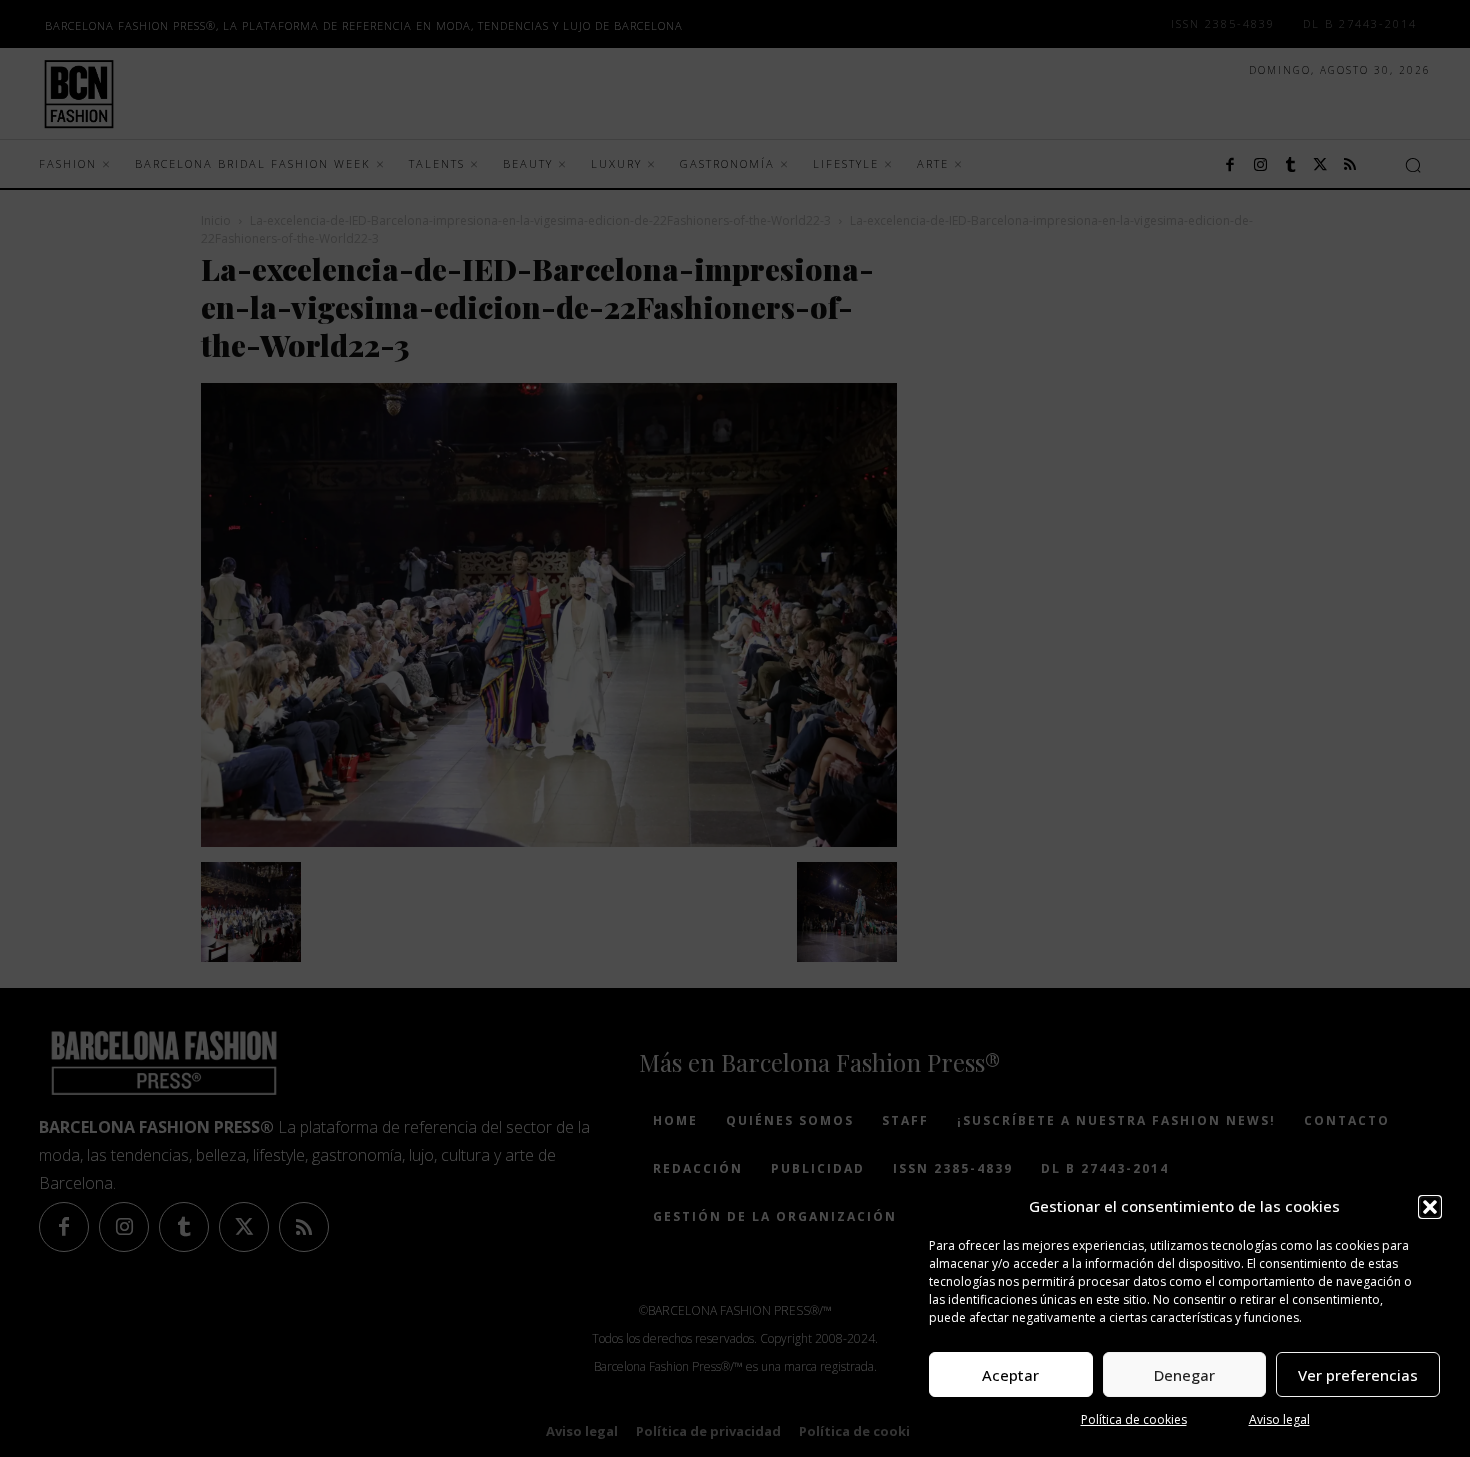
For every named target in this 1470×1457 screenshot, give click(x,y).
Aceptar (1010, 1375)
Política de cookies (1134, 1419)
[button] (1430, 1207)
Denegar (1184, 1375)
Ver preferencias (1358, 1375)
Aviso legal (1279, 1419)
